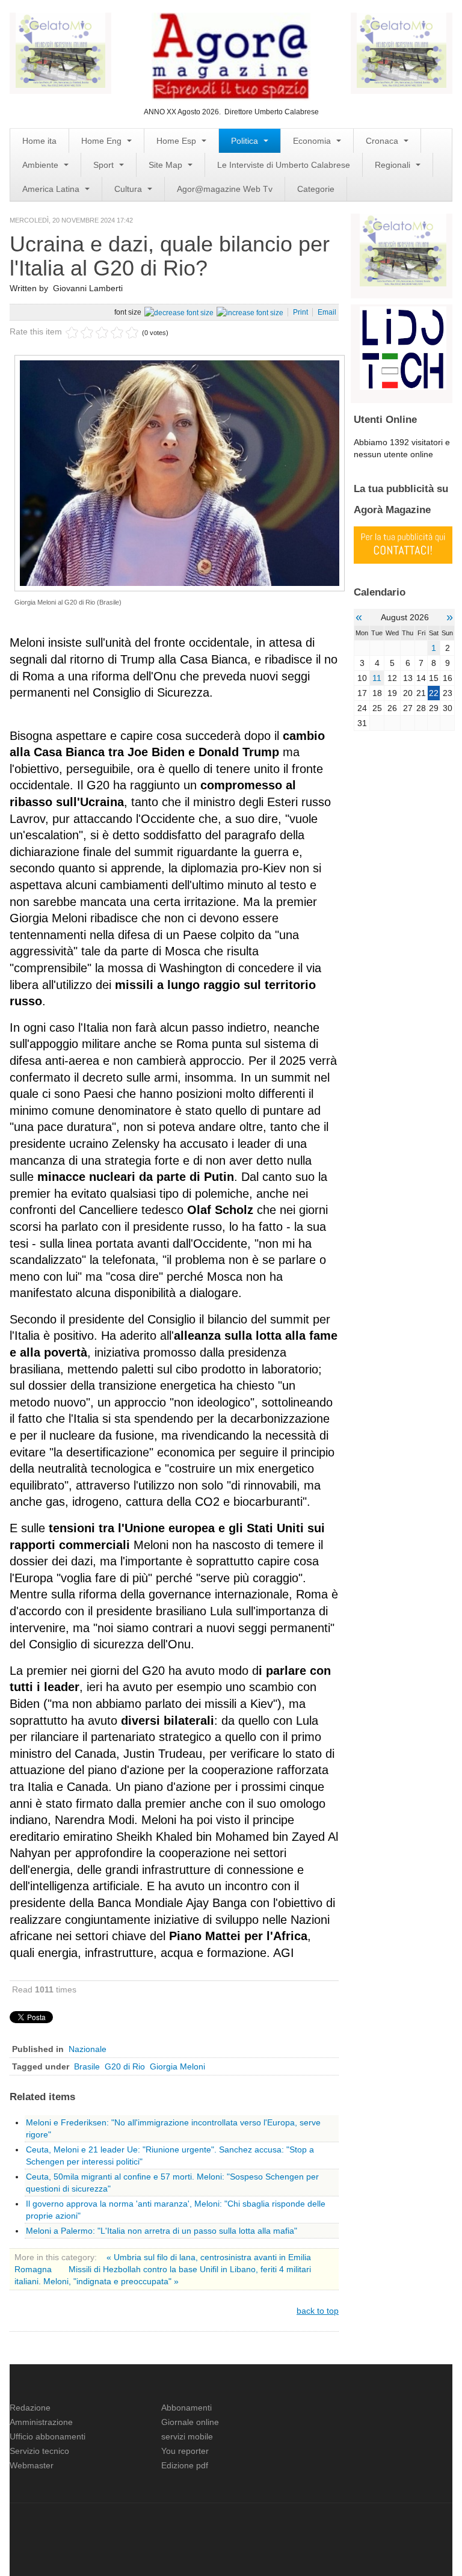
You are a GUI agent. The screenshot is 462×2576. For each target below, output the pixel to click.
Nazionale (88, 2049)
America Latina (52, 189)
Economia (313, 141)
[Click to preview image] (180, 472)
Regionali (394, 165)
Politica (246, 141)
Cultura (129, 189)
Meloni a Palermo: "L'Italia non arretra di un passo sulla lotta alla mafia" (162, 2231)
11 (377, 678)
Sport (105, 165)
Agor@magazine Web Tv (225, 189)
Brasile (87, 2066)
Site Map (167, 165)
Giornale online (190, 2422)
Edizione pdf (185, 2465)
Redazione (30, 2408)
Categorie (316, 189)
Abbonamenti (186, 2408)
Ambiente (42, 165)
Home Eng (103, 141)
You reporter (185, 2451)
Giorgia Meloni (177, 2066)
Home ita (39, 141)
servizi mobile (187, 2436)
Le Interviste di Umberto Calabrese (284, 165)
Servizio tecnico (39, 2451)
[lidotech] (403, 347)
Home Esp (177, 141)
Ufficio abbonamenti (48, 2436)
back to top (318, 2311)
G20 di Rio (125, 2066)
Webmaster (32, 2465)
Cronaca (383, 141)
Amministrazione (41, 2422)
